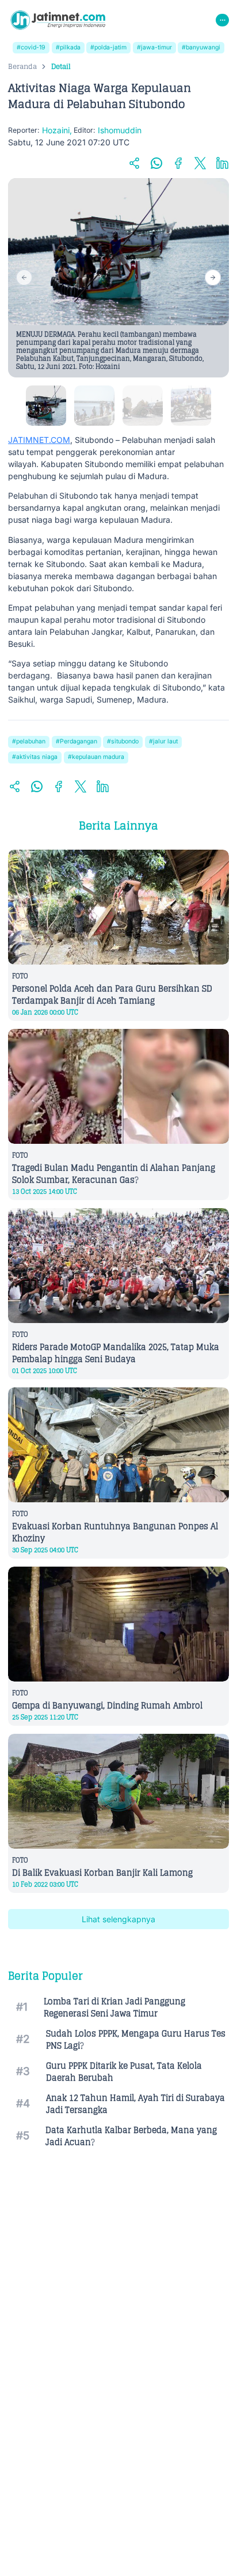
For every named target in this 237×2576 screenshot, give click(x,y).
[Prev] (24, 277)
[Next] (213, 277)
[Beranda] (58, 20)
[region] (118, 278)
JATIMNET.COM (39, 440)
